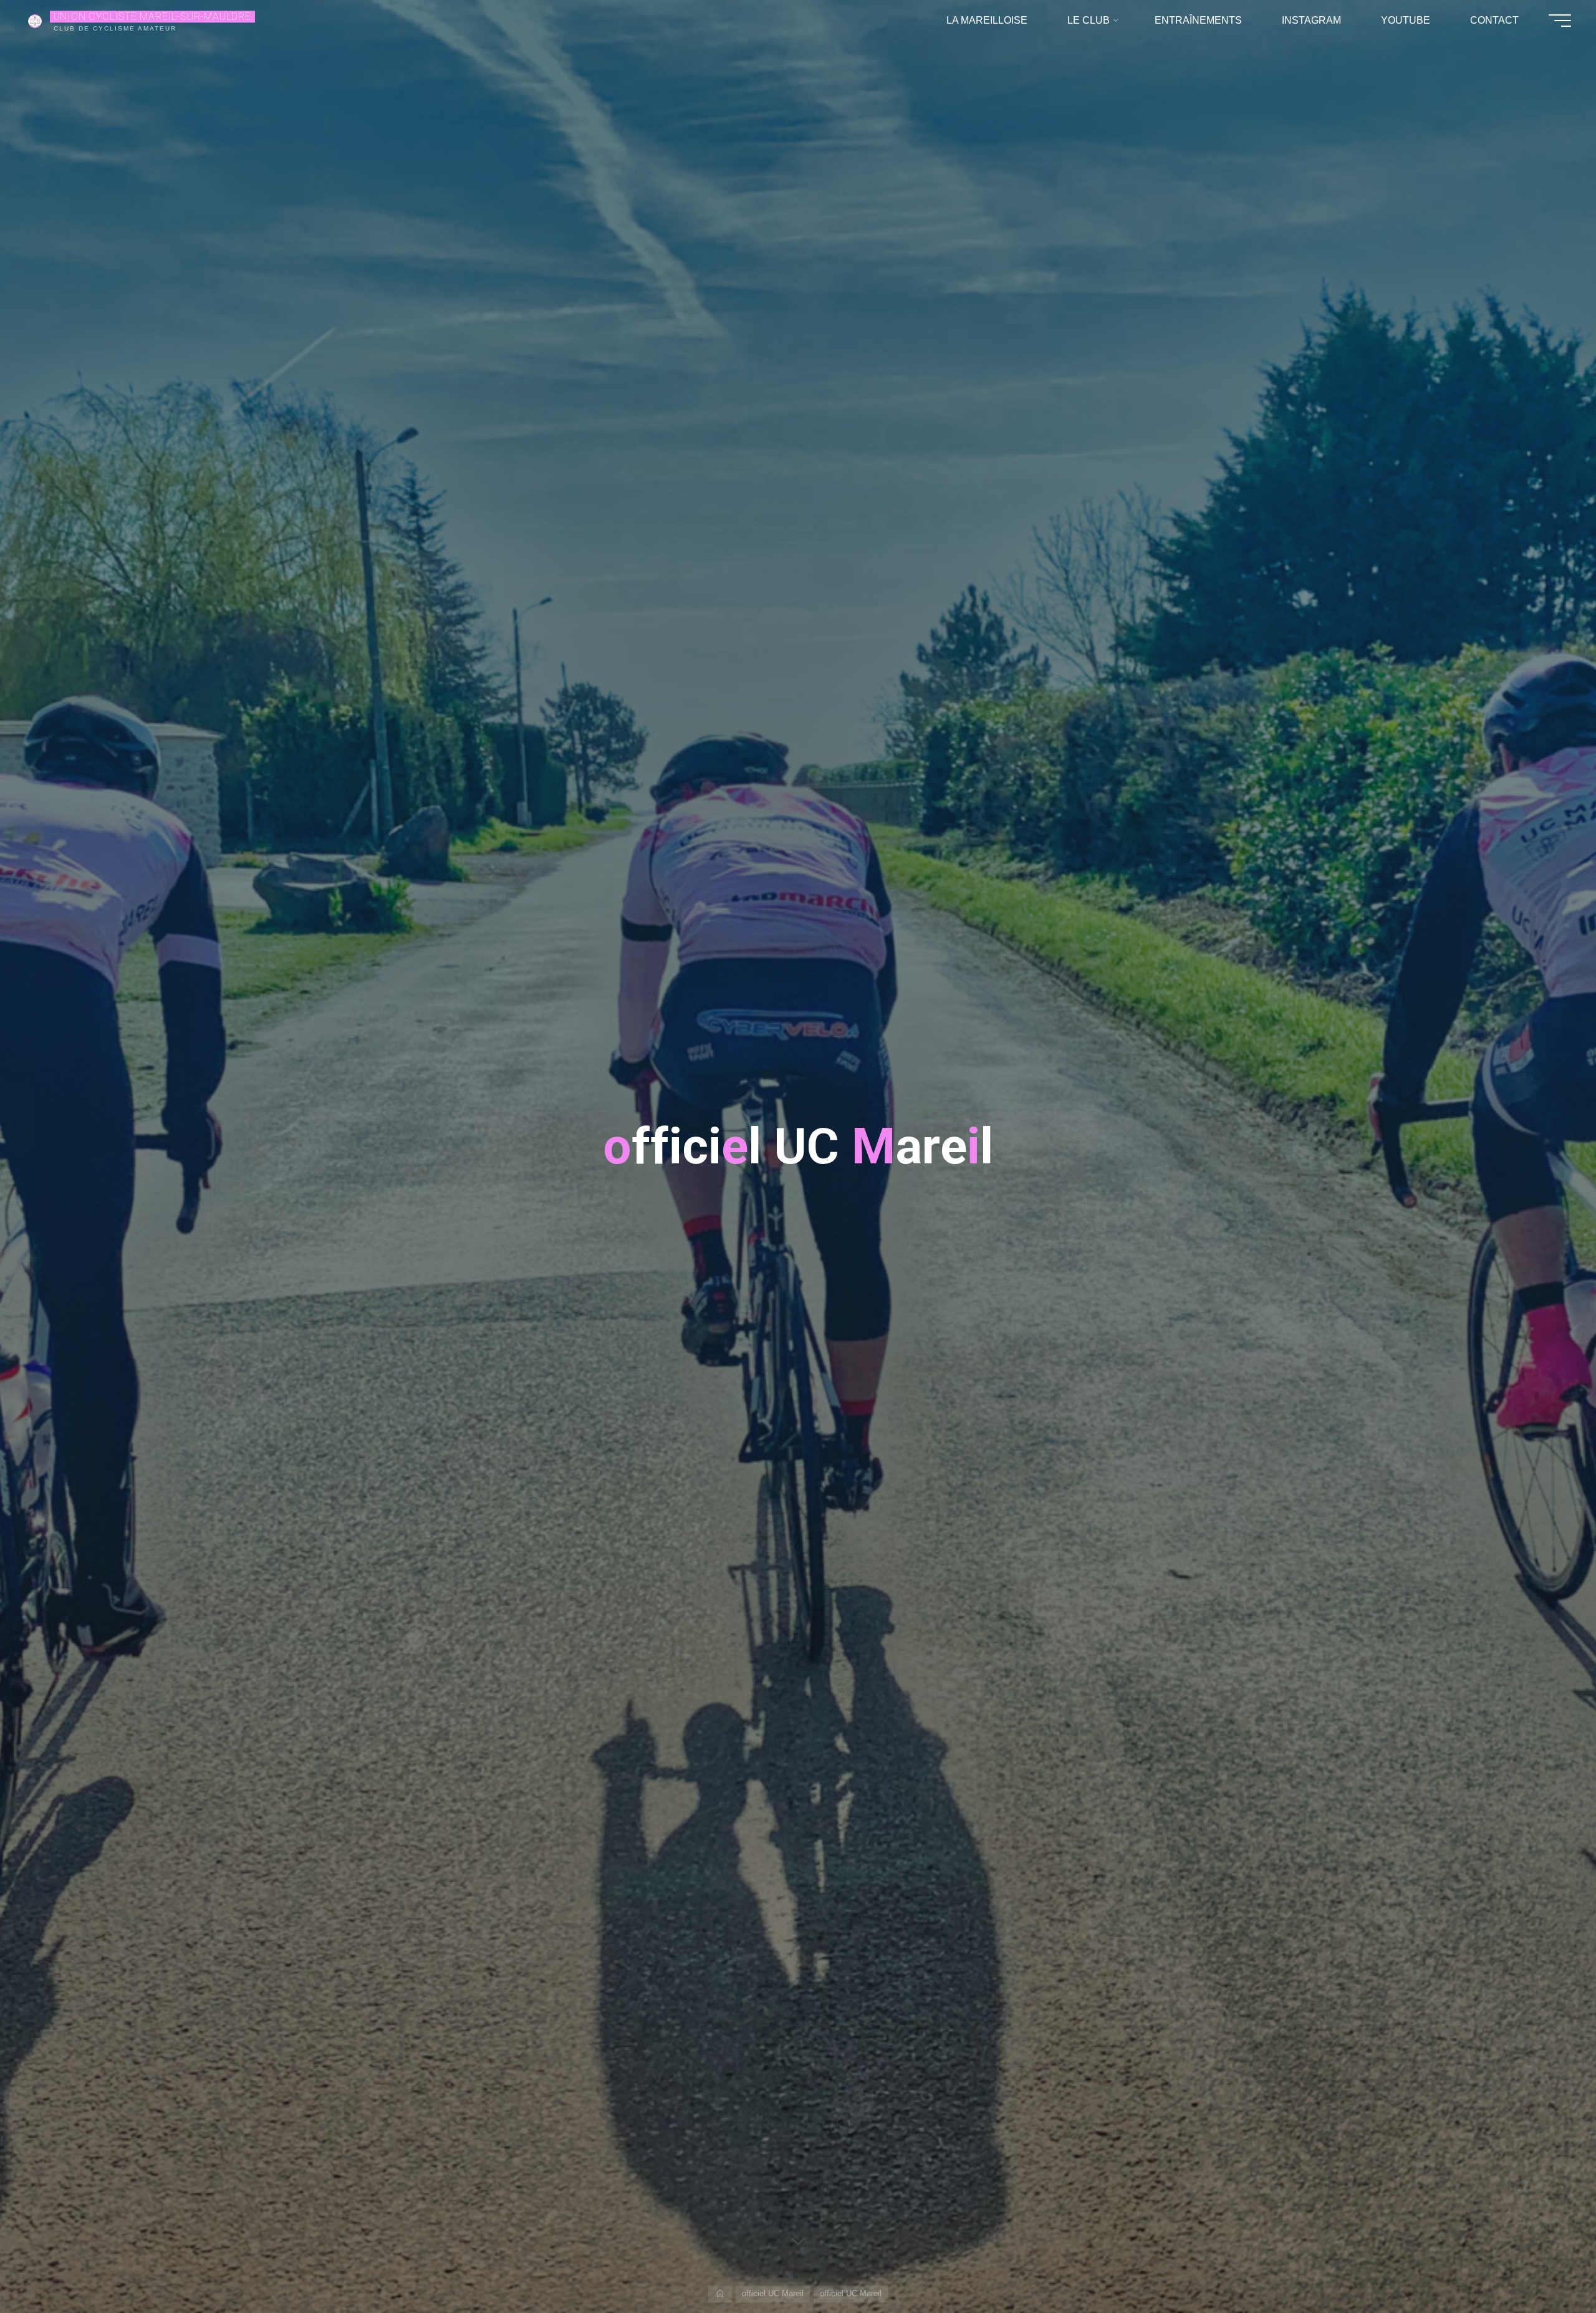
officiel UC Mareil (773, 2293)
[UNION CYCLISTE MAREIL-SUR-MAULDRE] (35, 20)
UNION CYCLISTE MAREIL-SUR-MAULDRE (152, 17)
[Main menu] (1560, 21)
